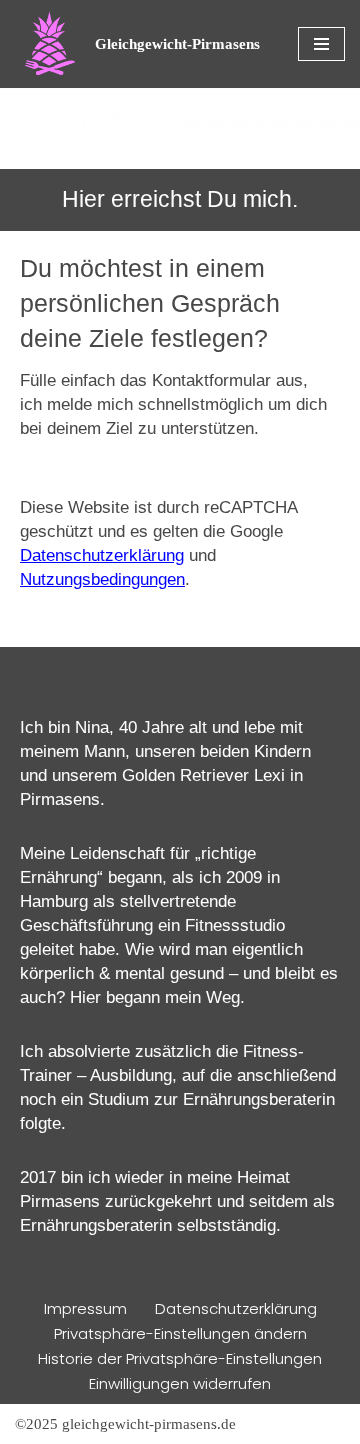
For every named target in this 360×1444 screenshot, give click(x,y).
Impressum (85, 1308)
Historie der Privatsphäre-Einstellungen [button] (180, 1358)
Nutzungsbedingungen (102, 579)
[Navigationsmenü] (321, 44)
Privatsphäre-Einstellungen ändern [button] (180, 1333)
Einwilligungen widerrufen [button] (180, 1383)
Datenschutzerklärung (102, 555)
